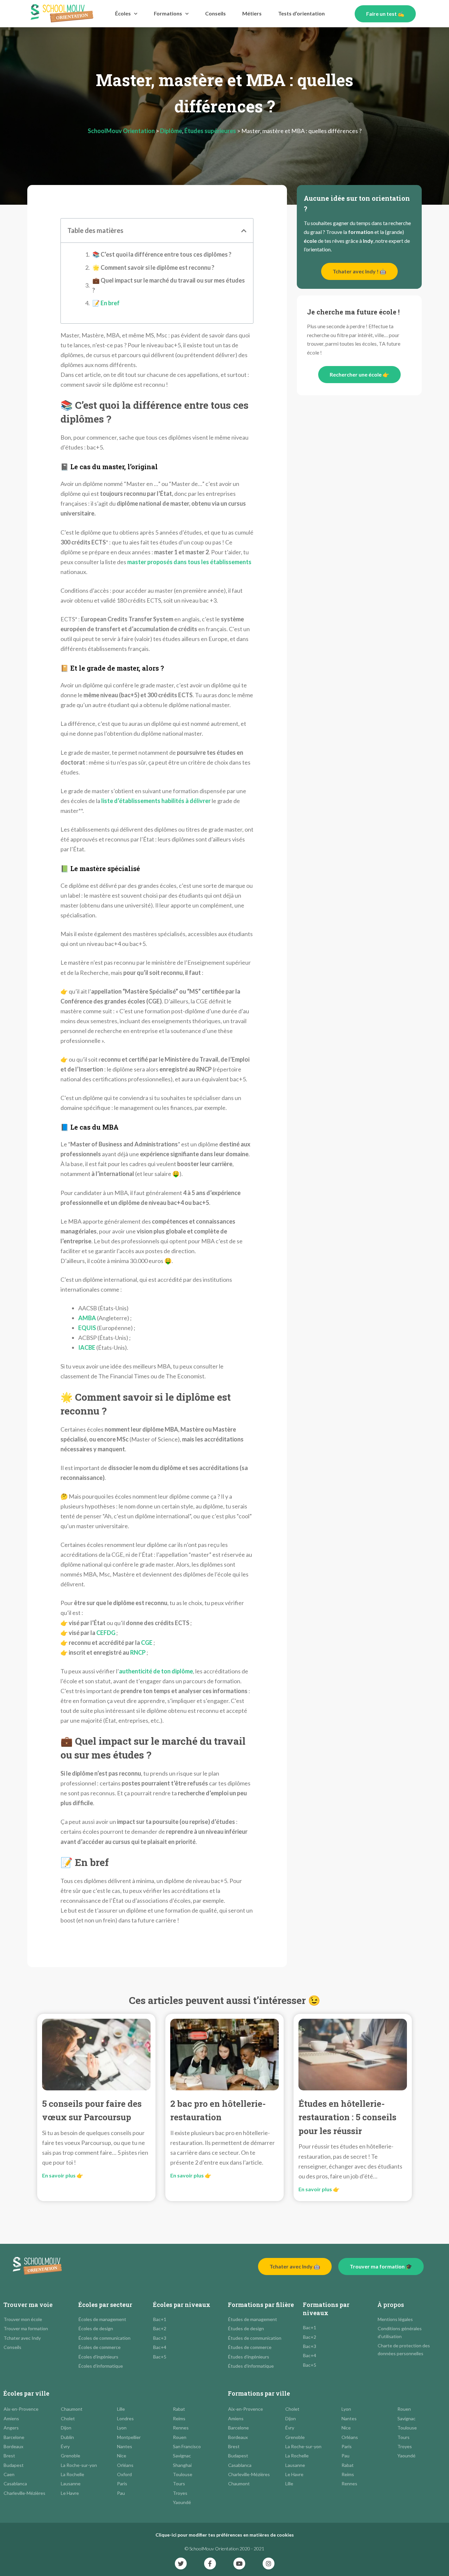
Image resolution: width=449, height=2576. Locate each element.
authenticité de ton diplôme (156, 1671)
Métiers (252, 13)
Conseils (215, 13)
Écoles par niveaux (182, 2305)
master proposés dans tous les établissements (189, 562)
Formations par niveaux (326, 2309)
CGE (147, 1643)
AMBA (87, 1318)
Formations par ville (259, 2393)
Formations (168, 13)
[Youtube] (239, 2564)
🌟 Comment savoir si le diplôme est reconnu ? (153, 267)
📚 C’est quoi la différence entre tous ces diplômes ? (162, 254)
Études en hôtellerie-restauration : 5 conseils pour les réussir (347, 2117)
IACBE (87, 1347)
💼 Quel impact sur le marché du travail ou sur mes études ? (169, 285)
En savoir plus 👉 (63, 2175)
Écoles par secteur (105, 2305)
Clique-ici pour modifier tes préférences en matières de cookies (225, 2535)
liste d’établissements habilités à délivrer (156, 801)
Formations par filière (261, 2305)
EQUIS (87, 1328)
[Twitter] (181, 2564)
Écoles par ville (26, 2393)
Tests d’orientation (301, 13)
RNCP (138, 1652)
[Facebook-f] (210, 2564)
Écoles (123, 13)
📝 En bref (106, 303)
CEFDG (106, 1633)
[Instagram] (269, 2564)
